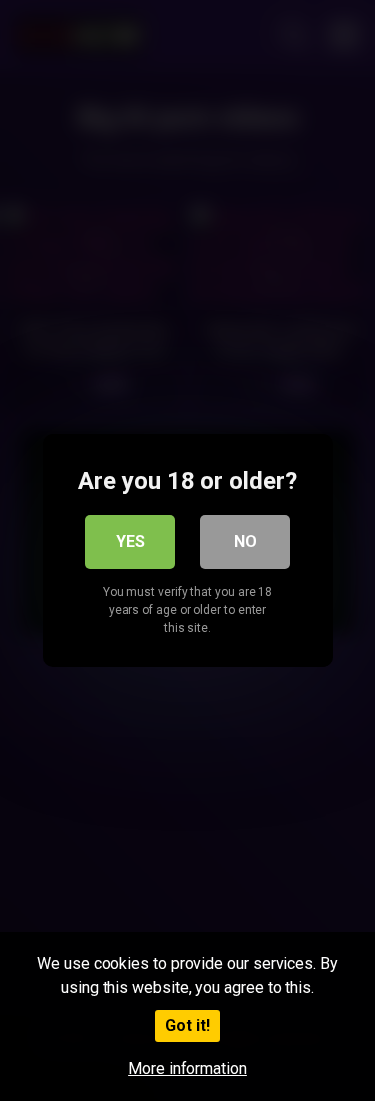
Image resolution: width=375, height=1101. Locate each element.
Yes (130, 541)
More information (187, 1068)
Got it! (187, 1025)
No (245, 541)
